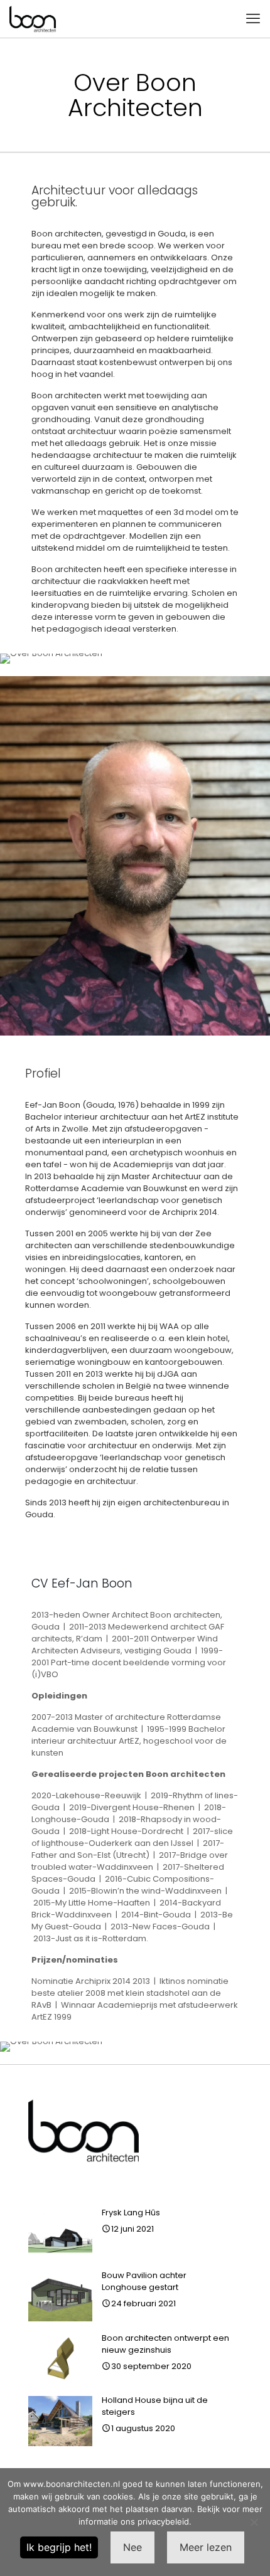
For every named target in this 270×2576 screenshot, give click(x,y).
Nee (132, 2547)
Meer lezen (206, 2547)
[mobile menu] (253, 19)
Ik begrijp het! (59, 2547)
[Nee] (254, 2522)
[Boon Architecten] (33, 19)
